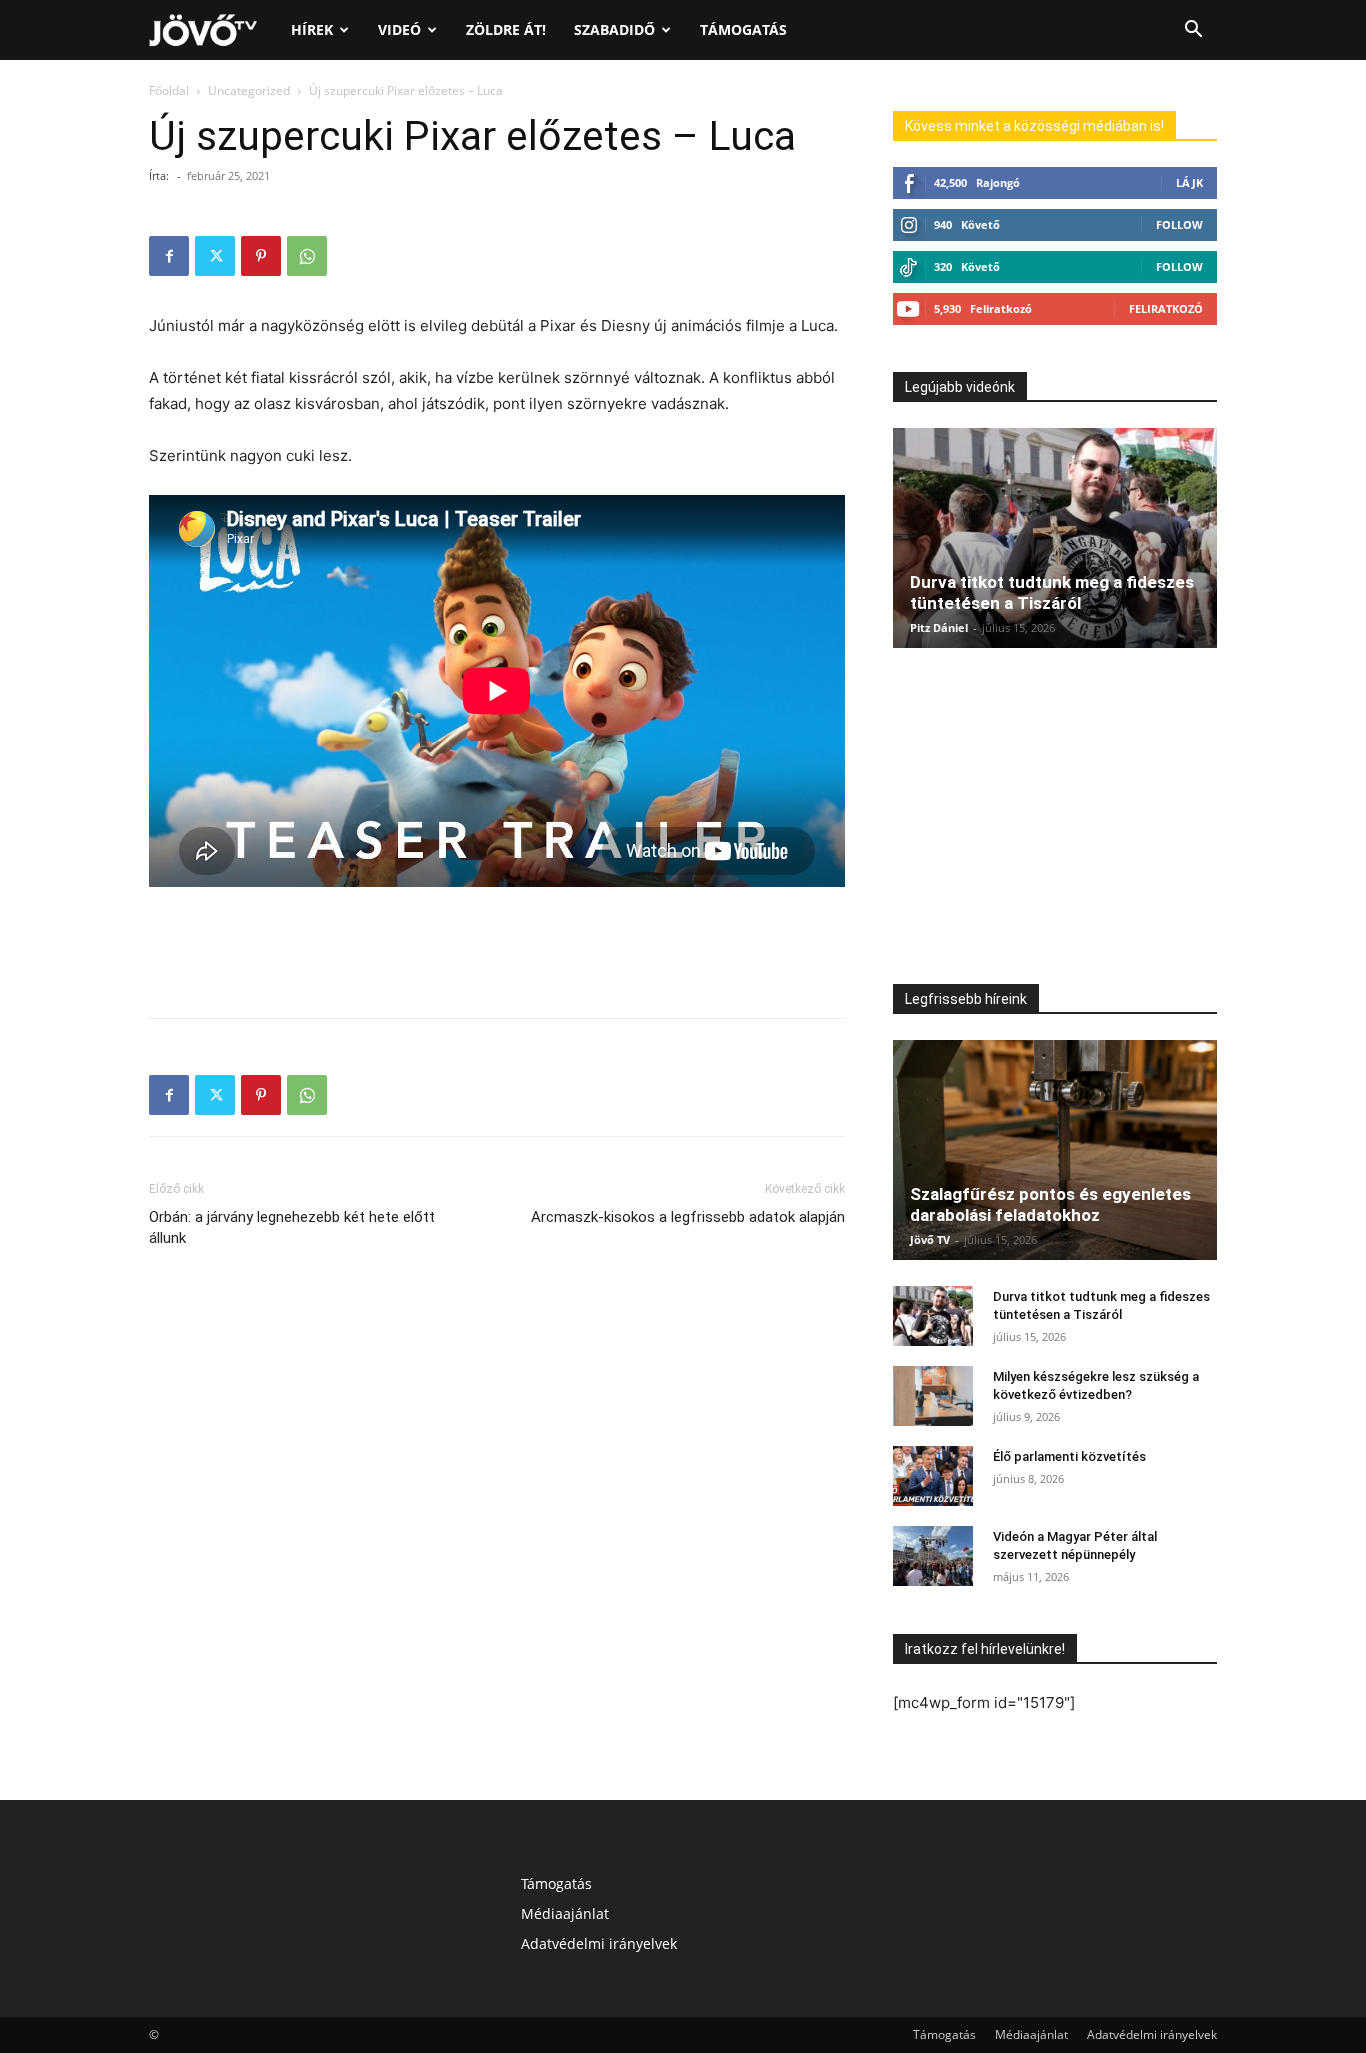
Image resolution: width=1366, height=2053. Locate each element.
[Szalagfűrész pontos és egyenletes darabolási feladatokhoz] (1055, 1150)
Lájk (1189, 182)
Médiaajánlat (565, 1913)
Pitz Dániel (939, 627)
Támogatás (743, 29)
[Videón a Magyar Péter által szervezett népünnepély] (933, 1556)
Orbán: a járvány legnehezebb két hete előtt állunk (292, 1227)
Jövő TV (930, 1239)
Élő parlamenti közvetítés (1069, 1456)
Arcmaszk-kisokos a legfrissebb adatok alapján (688, 1217)
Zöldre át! (506, 29)
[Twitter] (215, 256)
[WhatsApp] (307, 256)
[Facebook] (169, 256)
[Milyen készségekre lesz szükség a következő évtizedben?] (933, 1396)
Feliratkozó (1166, 308)
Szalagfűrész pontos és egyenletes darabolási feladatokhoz (1050, 1204)
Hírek (312, 29)
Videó (399, 29)
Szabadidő (614, 29)
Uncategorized (249, 90)
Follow (1179, 224)
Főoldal (169, 90)
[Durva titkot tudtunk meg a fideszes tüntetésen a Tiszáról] (1055, 538)
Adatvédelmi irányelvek (599, 1943)
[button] (1193, 31)
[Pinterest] (261, 256)
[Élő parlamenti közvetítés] (933, 1476)
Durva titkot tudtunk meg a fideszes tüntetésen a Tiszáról (1052, 592)
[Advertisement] (497, 951)
